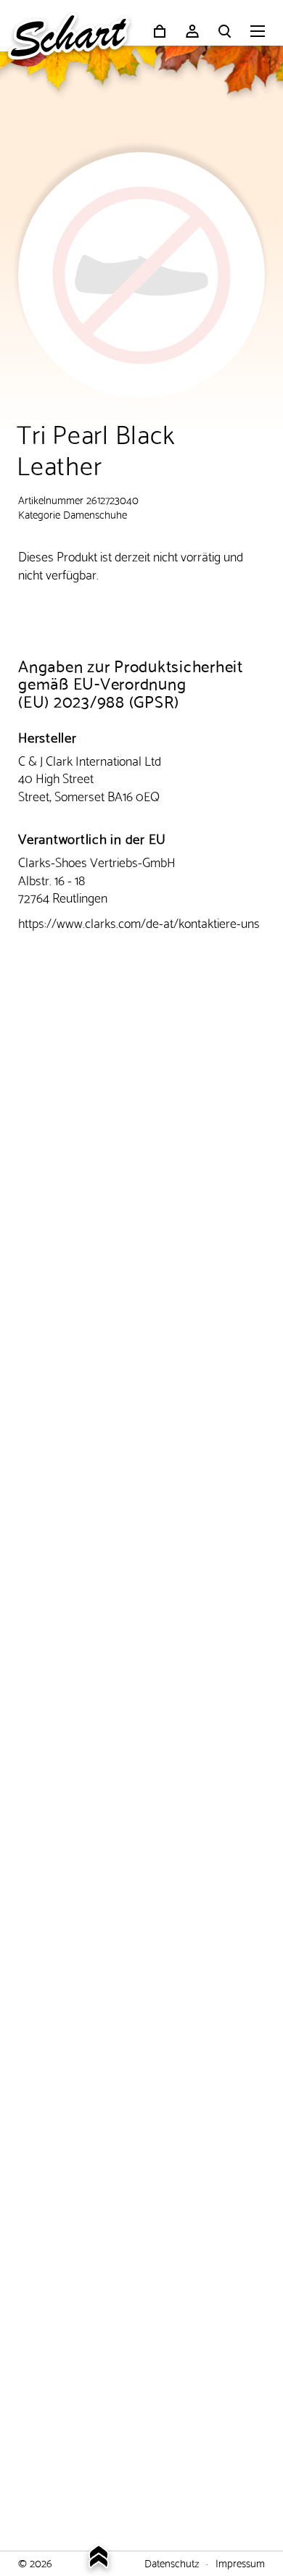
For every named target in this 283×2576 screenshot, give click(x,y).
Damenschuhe (95, 514)
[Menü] (258, 33)
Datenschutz (172, 2562)
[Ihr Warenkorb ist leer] (160, 31)
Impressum (240, 2562)
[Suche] (225, 31)
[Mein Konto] (192, 31)
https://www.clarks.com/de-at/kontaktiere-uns (139, 922)
